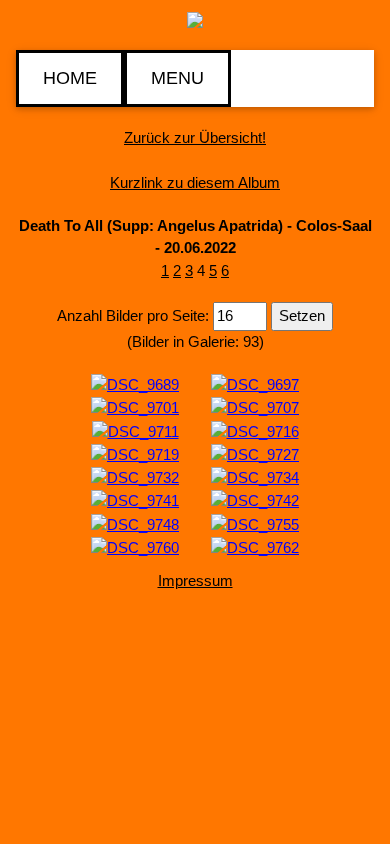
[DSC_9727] (255, 453)
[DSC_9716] (255, 430)
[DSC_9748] (135, 523)
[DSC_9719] (135, 453)
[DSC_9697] (255, 383)
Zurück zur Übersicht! (195, 137)
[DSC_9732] (135, 476)
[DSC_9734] (255, 476)
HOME (70, 78)
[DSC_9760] (135, 546)
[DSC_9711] (135, 430)
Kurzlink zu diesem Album (195, 182)
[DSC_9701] (135, 407)
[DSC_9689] (135, 383)
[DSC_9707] (255, 407)
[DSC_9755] (255, 523)
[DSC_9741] (135, 500)
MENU (177, 78)
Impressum (195, 580)
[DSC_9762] (255, 546)
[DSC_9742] (255, 500)
